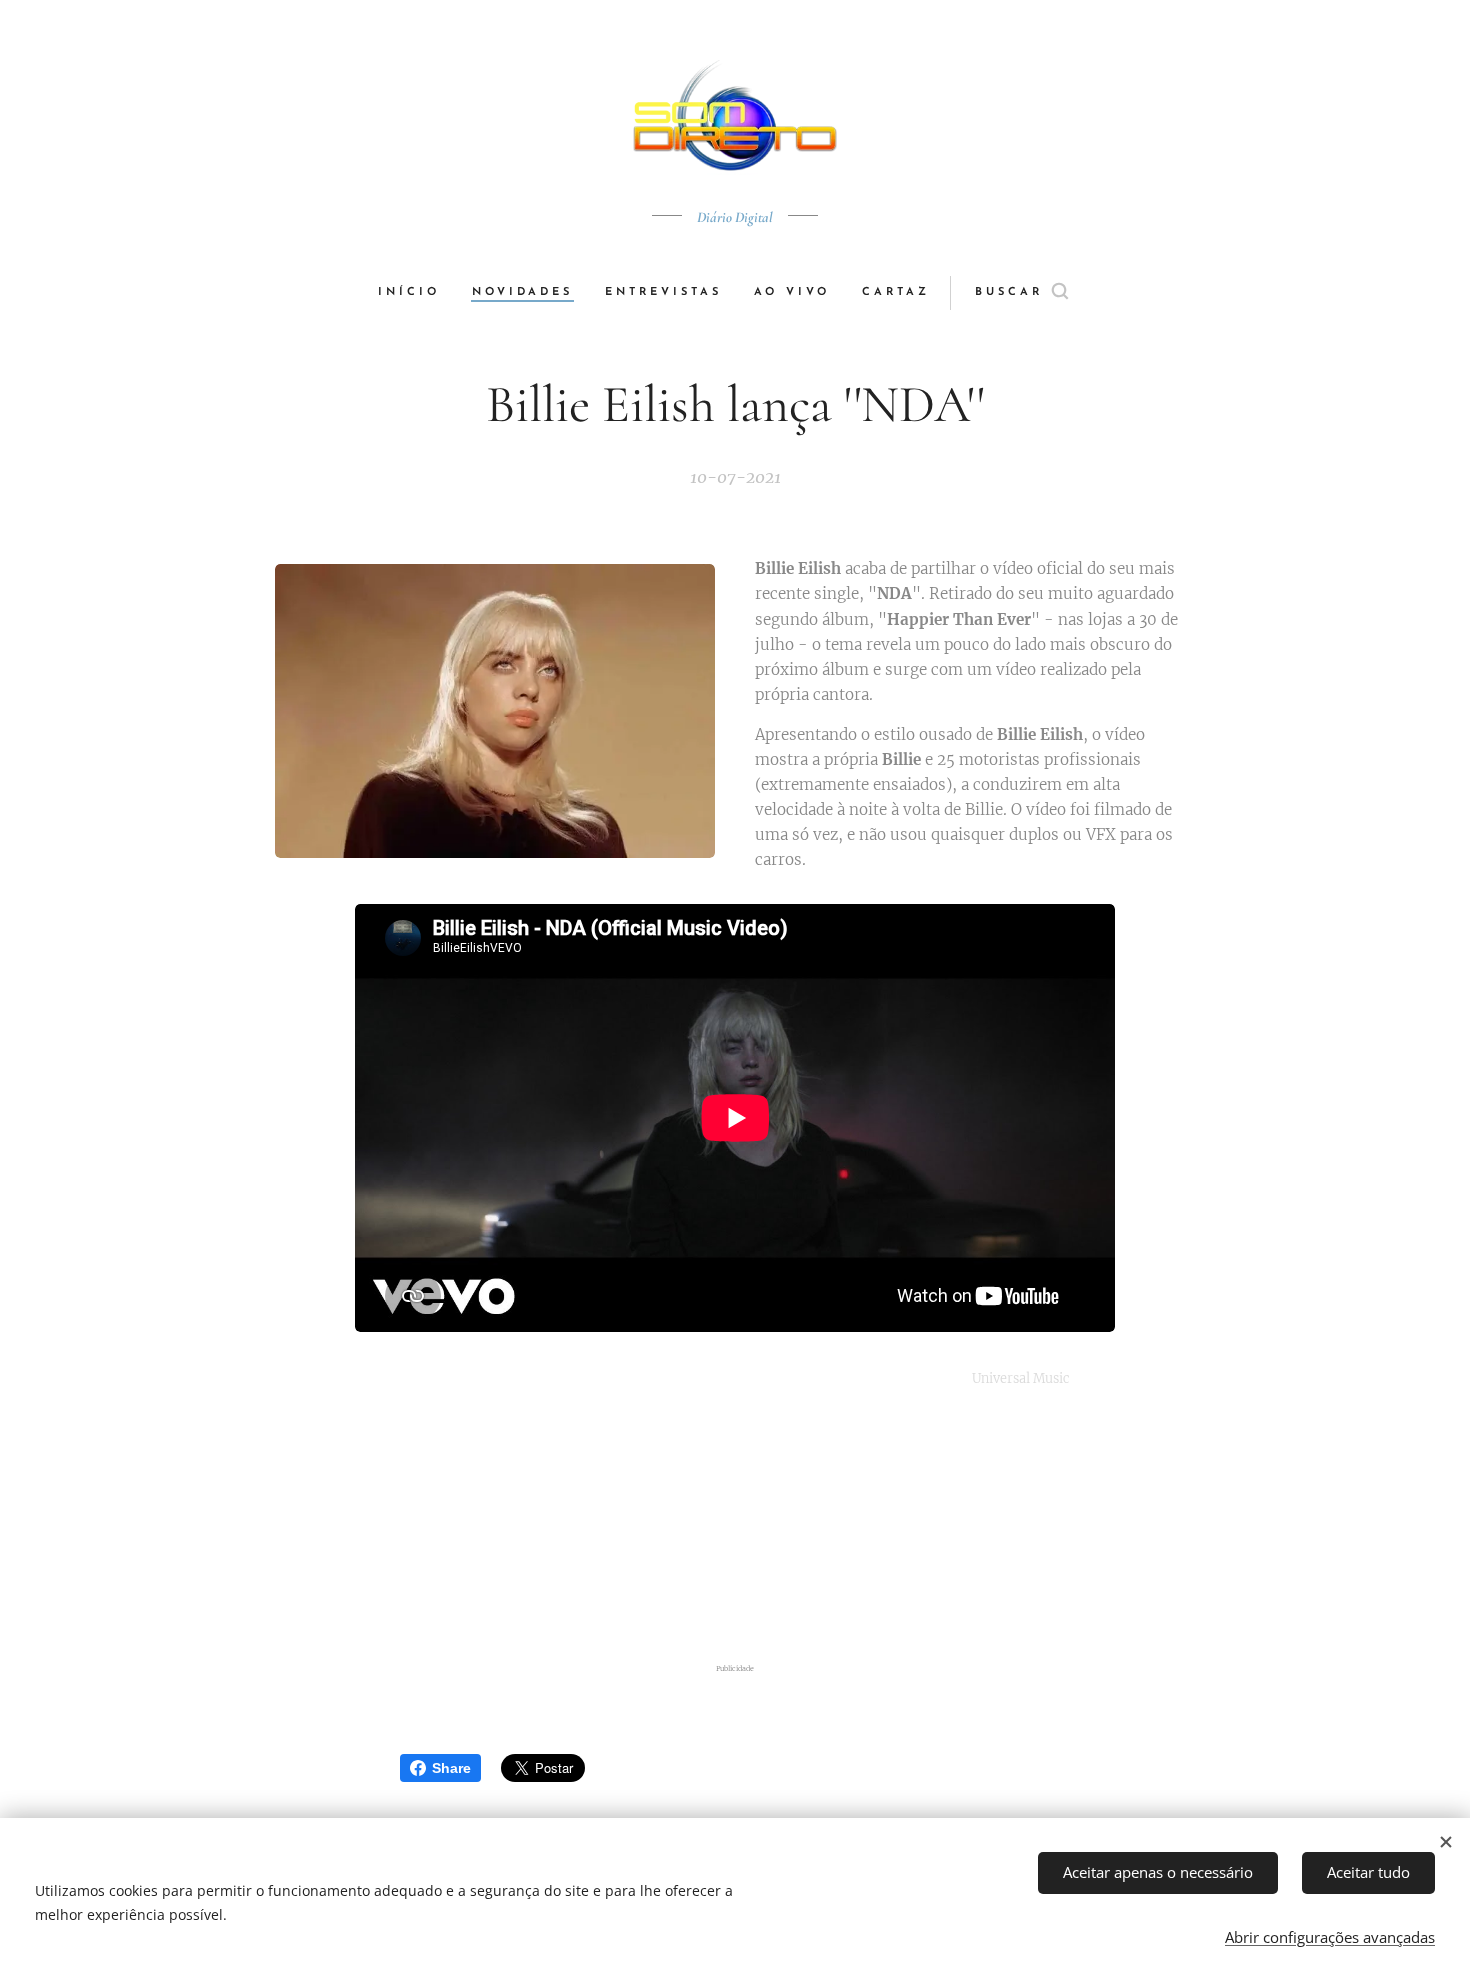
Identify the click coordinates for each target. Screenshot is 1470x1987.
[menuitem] (417, 293)
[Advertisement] (735, 1526)
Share (451, 1768)
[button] (1021, 293)
